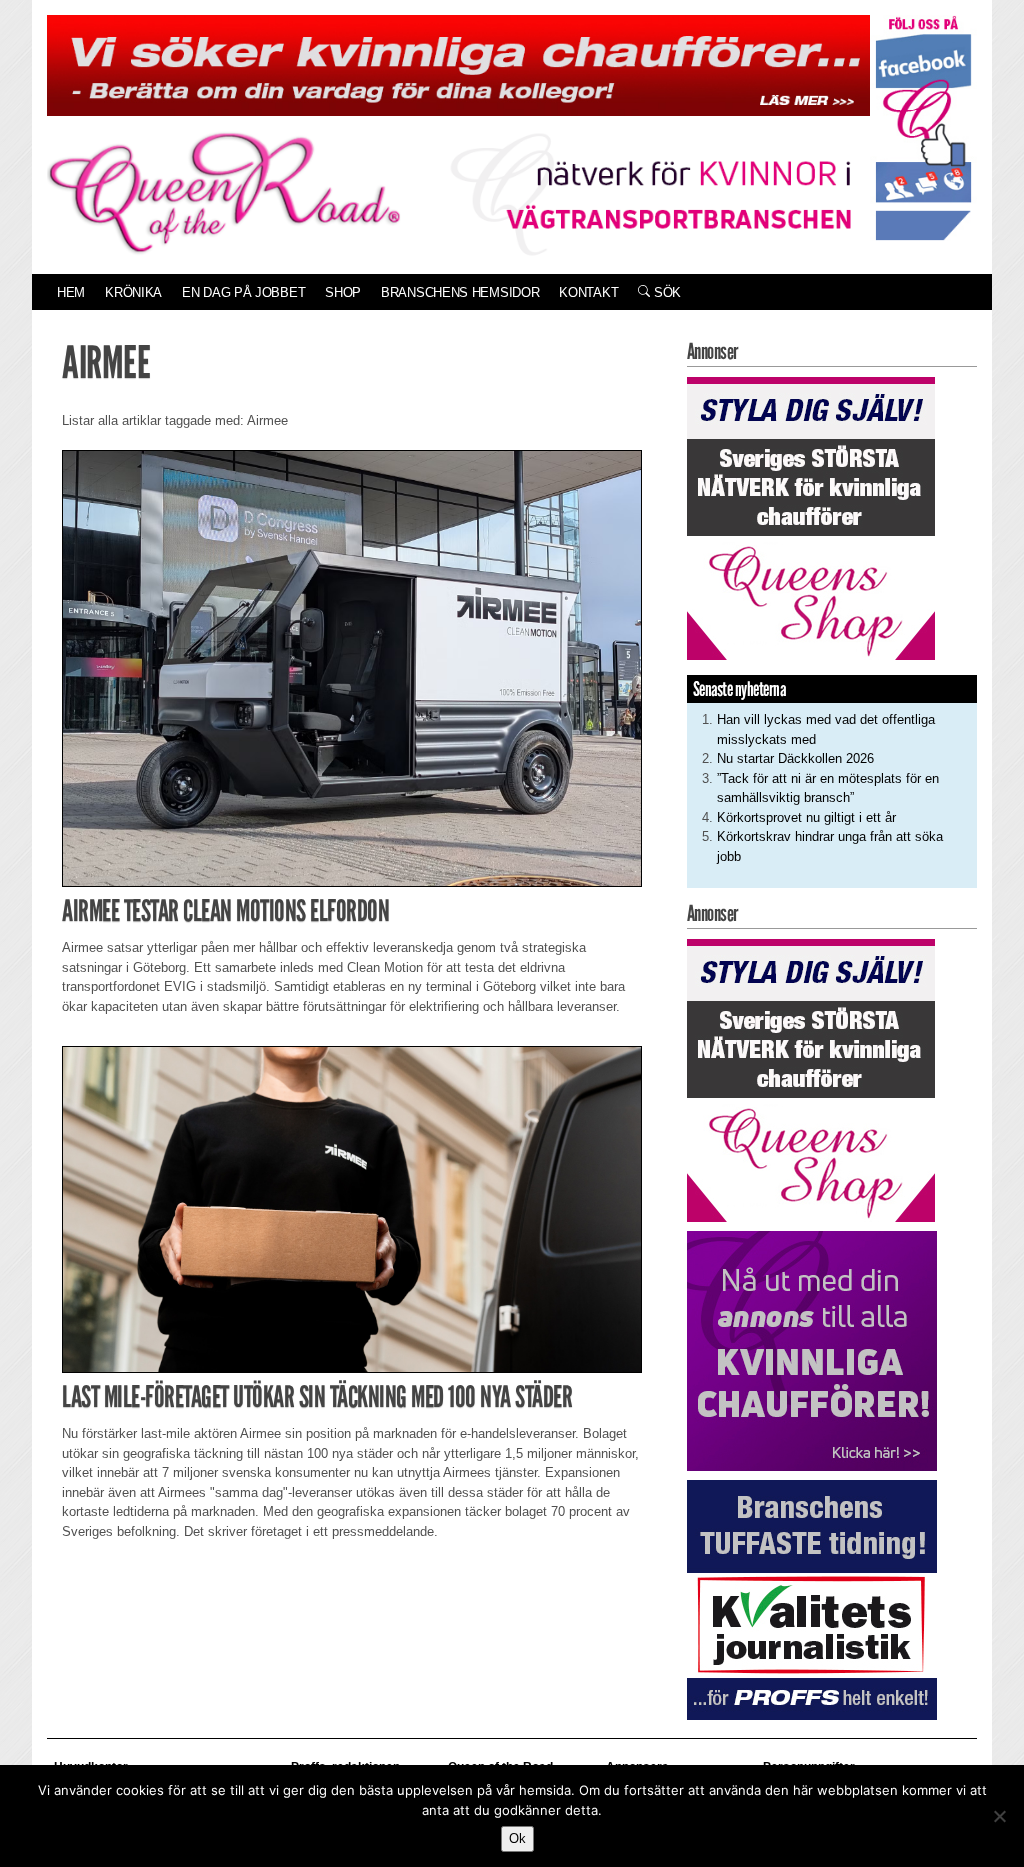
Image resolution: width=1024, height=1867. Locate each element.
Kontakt (588, 292)
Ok (517, 1838)
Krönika (133, 292)
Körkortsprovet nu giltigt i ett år (806, 817)
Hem (71, 292)
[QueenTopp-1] (458, 64)
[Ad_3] (812, 1349)
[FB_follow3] (923, 126)
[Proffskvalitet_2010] (812, 1598)
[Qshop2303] (811, 517)
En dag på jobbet (243, 292)
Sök (665, 292)
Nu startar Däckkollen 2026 (795, 758)
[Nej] (999, 1816)
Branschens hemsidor (460, 292)
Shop (343, 292)
